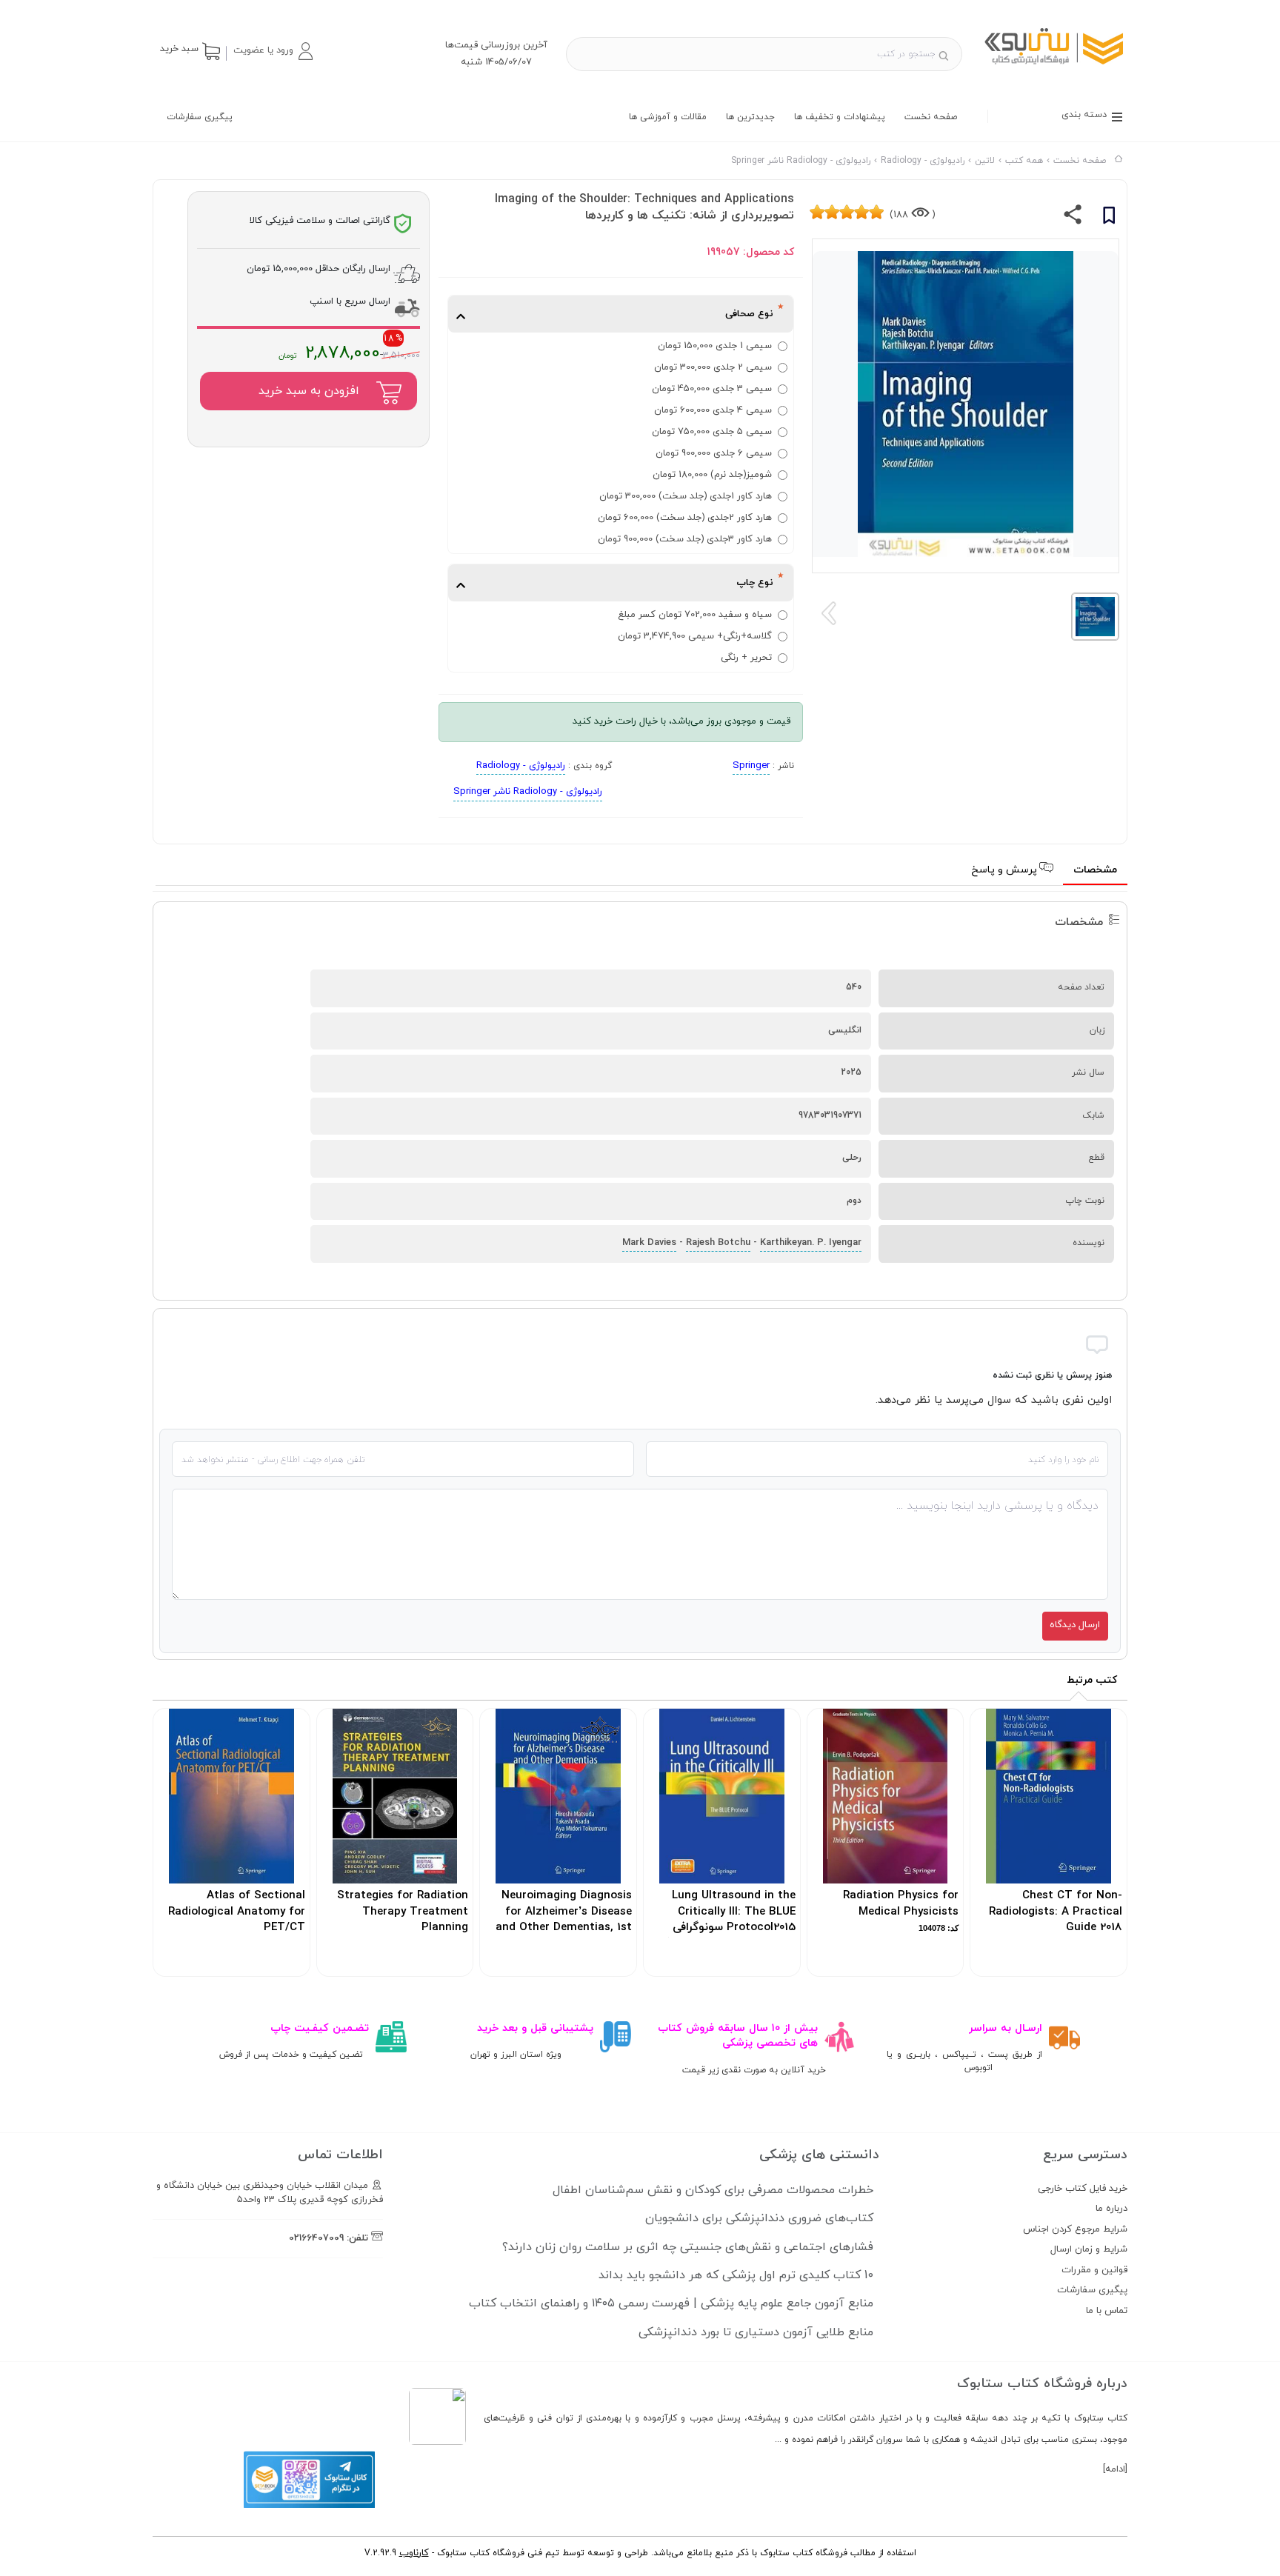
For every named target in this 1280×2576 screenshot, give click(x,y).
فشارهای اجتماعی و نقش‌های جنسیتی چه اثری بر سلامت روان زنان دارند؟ (688, 2247)
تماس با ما (1107, 2311)
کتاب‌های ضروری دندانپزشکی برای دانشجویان (759, 2218)
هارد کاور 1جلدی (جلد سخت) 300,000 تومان (686, 496)
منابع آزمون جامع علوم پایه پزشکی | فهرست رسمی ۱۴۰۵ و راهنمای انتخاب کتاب (671, 2303)
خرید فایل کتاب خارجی (1083, 2189)
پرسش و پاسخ (1006, 870)
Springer (751, 766)
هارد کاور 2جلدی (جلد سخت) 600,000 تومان (685, 518)
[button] (273, 51)
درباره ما (1111, 2209)
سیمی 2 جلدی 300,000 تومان (713, 367)
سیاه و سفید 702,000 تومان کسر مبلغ (695, 615)
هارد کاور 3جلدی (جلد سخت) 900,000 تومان (685, 539)
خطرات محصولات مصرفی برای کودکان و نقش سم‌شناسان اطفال (713, 2190)
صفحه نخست (931, 117)
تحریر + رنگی (746, 658)
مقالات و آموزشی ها (668, 117)
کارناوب (414, 2553)
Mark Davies (649, 1243)
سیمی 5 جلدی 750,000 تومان (712, 432)
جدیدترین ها (750, 117)
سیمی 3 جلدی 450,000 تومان (712, 389)
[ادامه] (1115, 2469)
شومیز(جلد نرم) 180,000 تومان (712, 475)
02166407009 (316, 2238)
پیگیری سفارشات (200, 117)
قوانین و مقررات (1094, 2270)
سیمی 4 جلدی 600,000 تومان (713, 410)
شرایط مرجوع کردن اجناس (1075, 2229)
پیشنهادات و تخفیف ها (840, 117)
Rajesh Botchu (718, 1243)
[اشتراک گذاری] (1073, 218)
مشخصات (1095, 870)
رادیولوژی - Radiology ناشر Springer (528, 792)
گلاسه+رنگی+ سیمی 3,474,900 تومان (695, 636)
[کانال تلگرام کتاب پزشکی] (309, 2506)
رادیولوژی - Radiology (521, 766)
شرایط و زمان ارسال (1089, 2249)
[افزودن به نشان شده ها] (1109, 218)
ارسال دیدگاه (1075, 1625)
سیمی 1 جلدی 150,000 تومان (715, 346)
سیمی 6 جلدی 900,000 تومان (714, 453)
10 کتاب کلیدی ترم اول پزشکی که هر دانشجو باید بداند (736, 2275)
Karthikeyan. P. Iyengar (811, 1243)
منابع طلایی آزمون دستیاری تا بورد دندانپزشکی (756, 2332)
